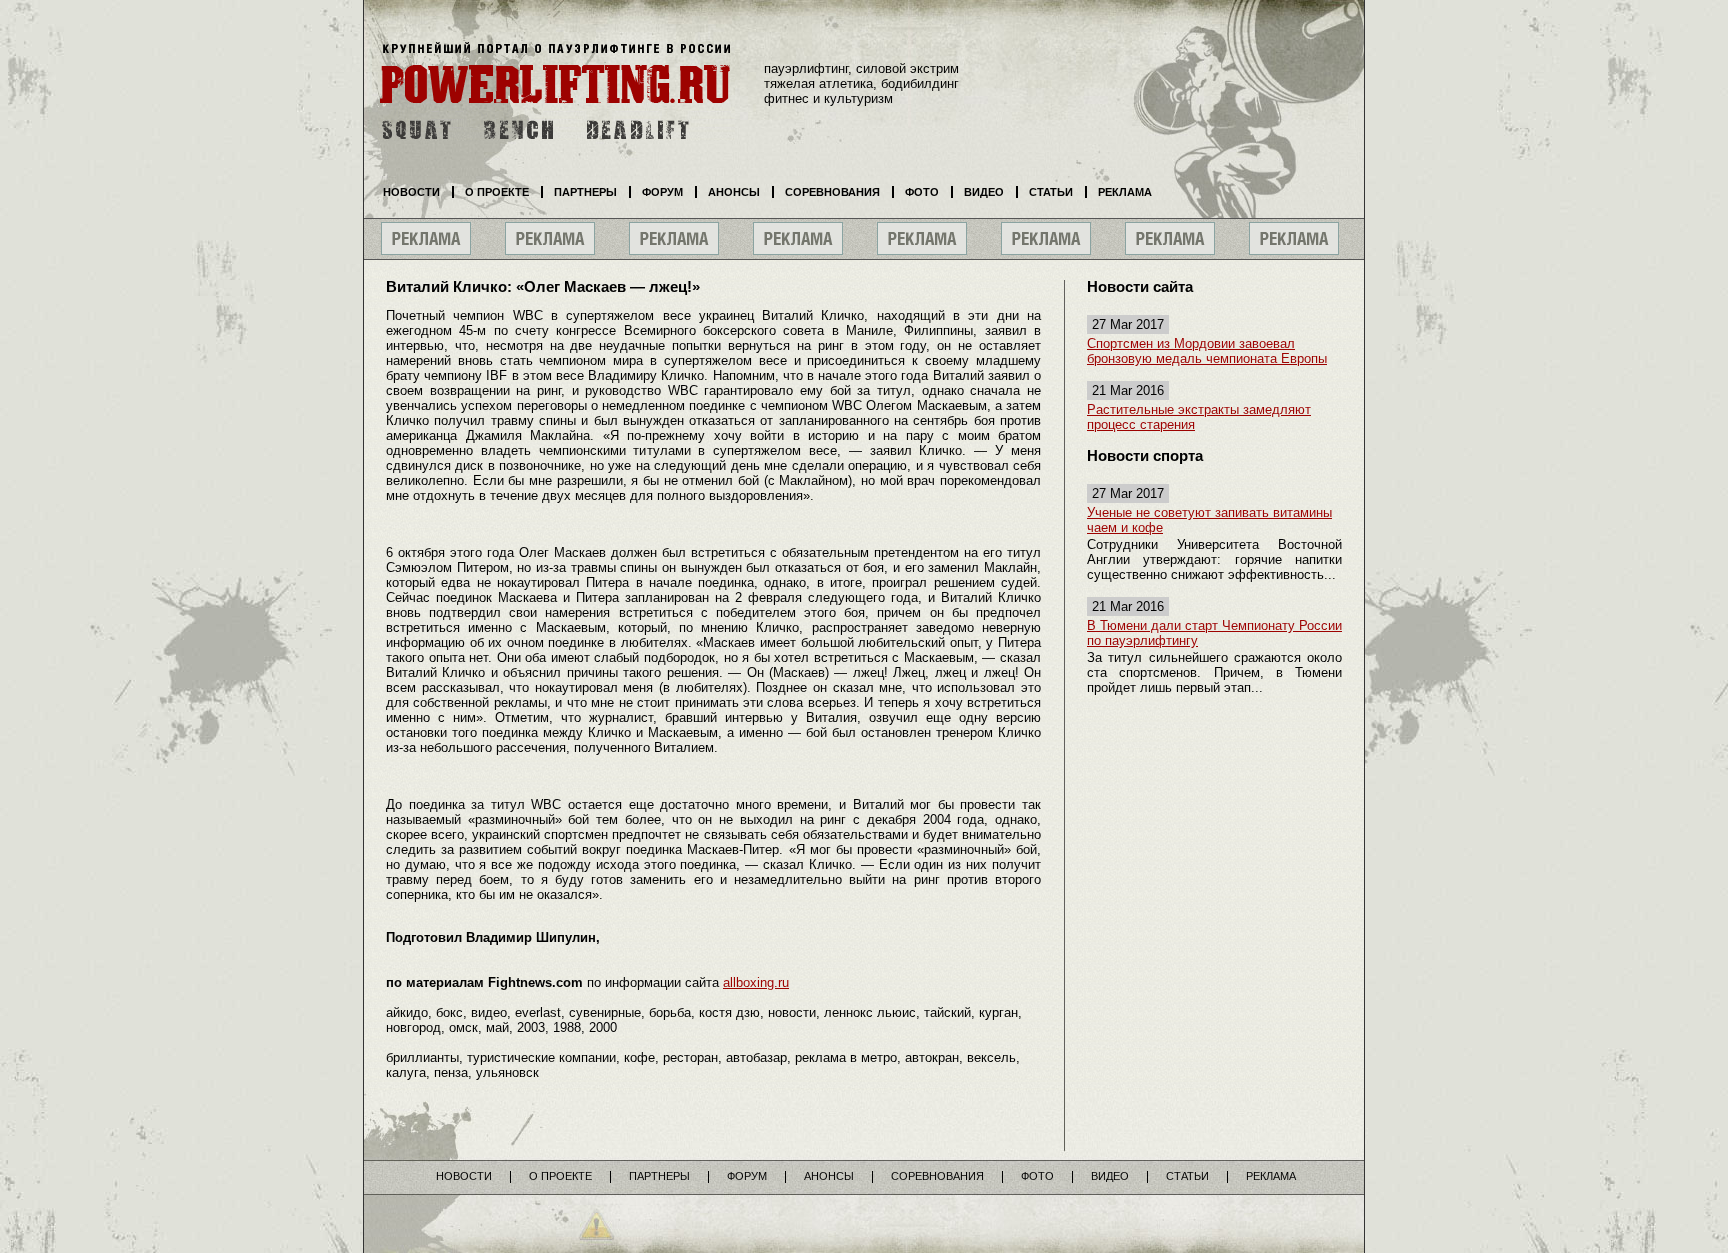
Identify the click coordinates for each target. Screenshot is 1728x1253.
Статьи (1051, 192)
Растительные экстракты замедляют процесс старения (1199, 417)
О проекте (497, 192)
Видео (984, 192)
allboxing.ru (756, 982)
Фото (922, 192)
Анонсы (734, 192)
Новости (411, 192)
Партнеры (585, 192)
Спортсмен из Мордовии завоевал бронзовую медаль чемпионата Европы (1207, 351)
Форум (662, 192)
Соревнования (832, 192)
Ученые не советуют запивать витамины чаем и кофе (1209, 520)
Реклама (1125, 192)
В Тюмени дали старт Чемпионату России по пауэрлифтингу (1214, 633)
